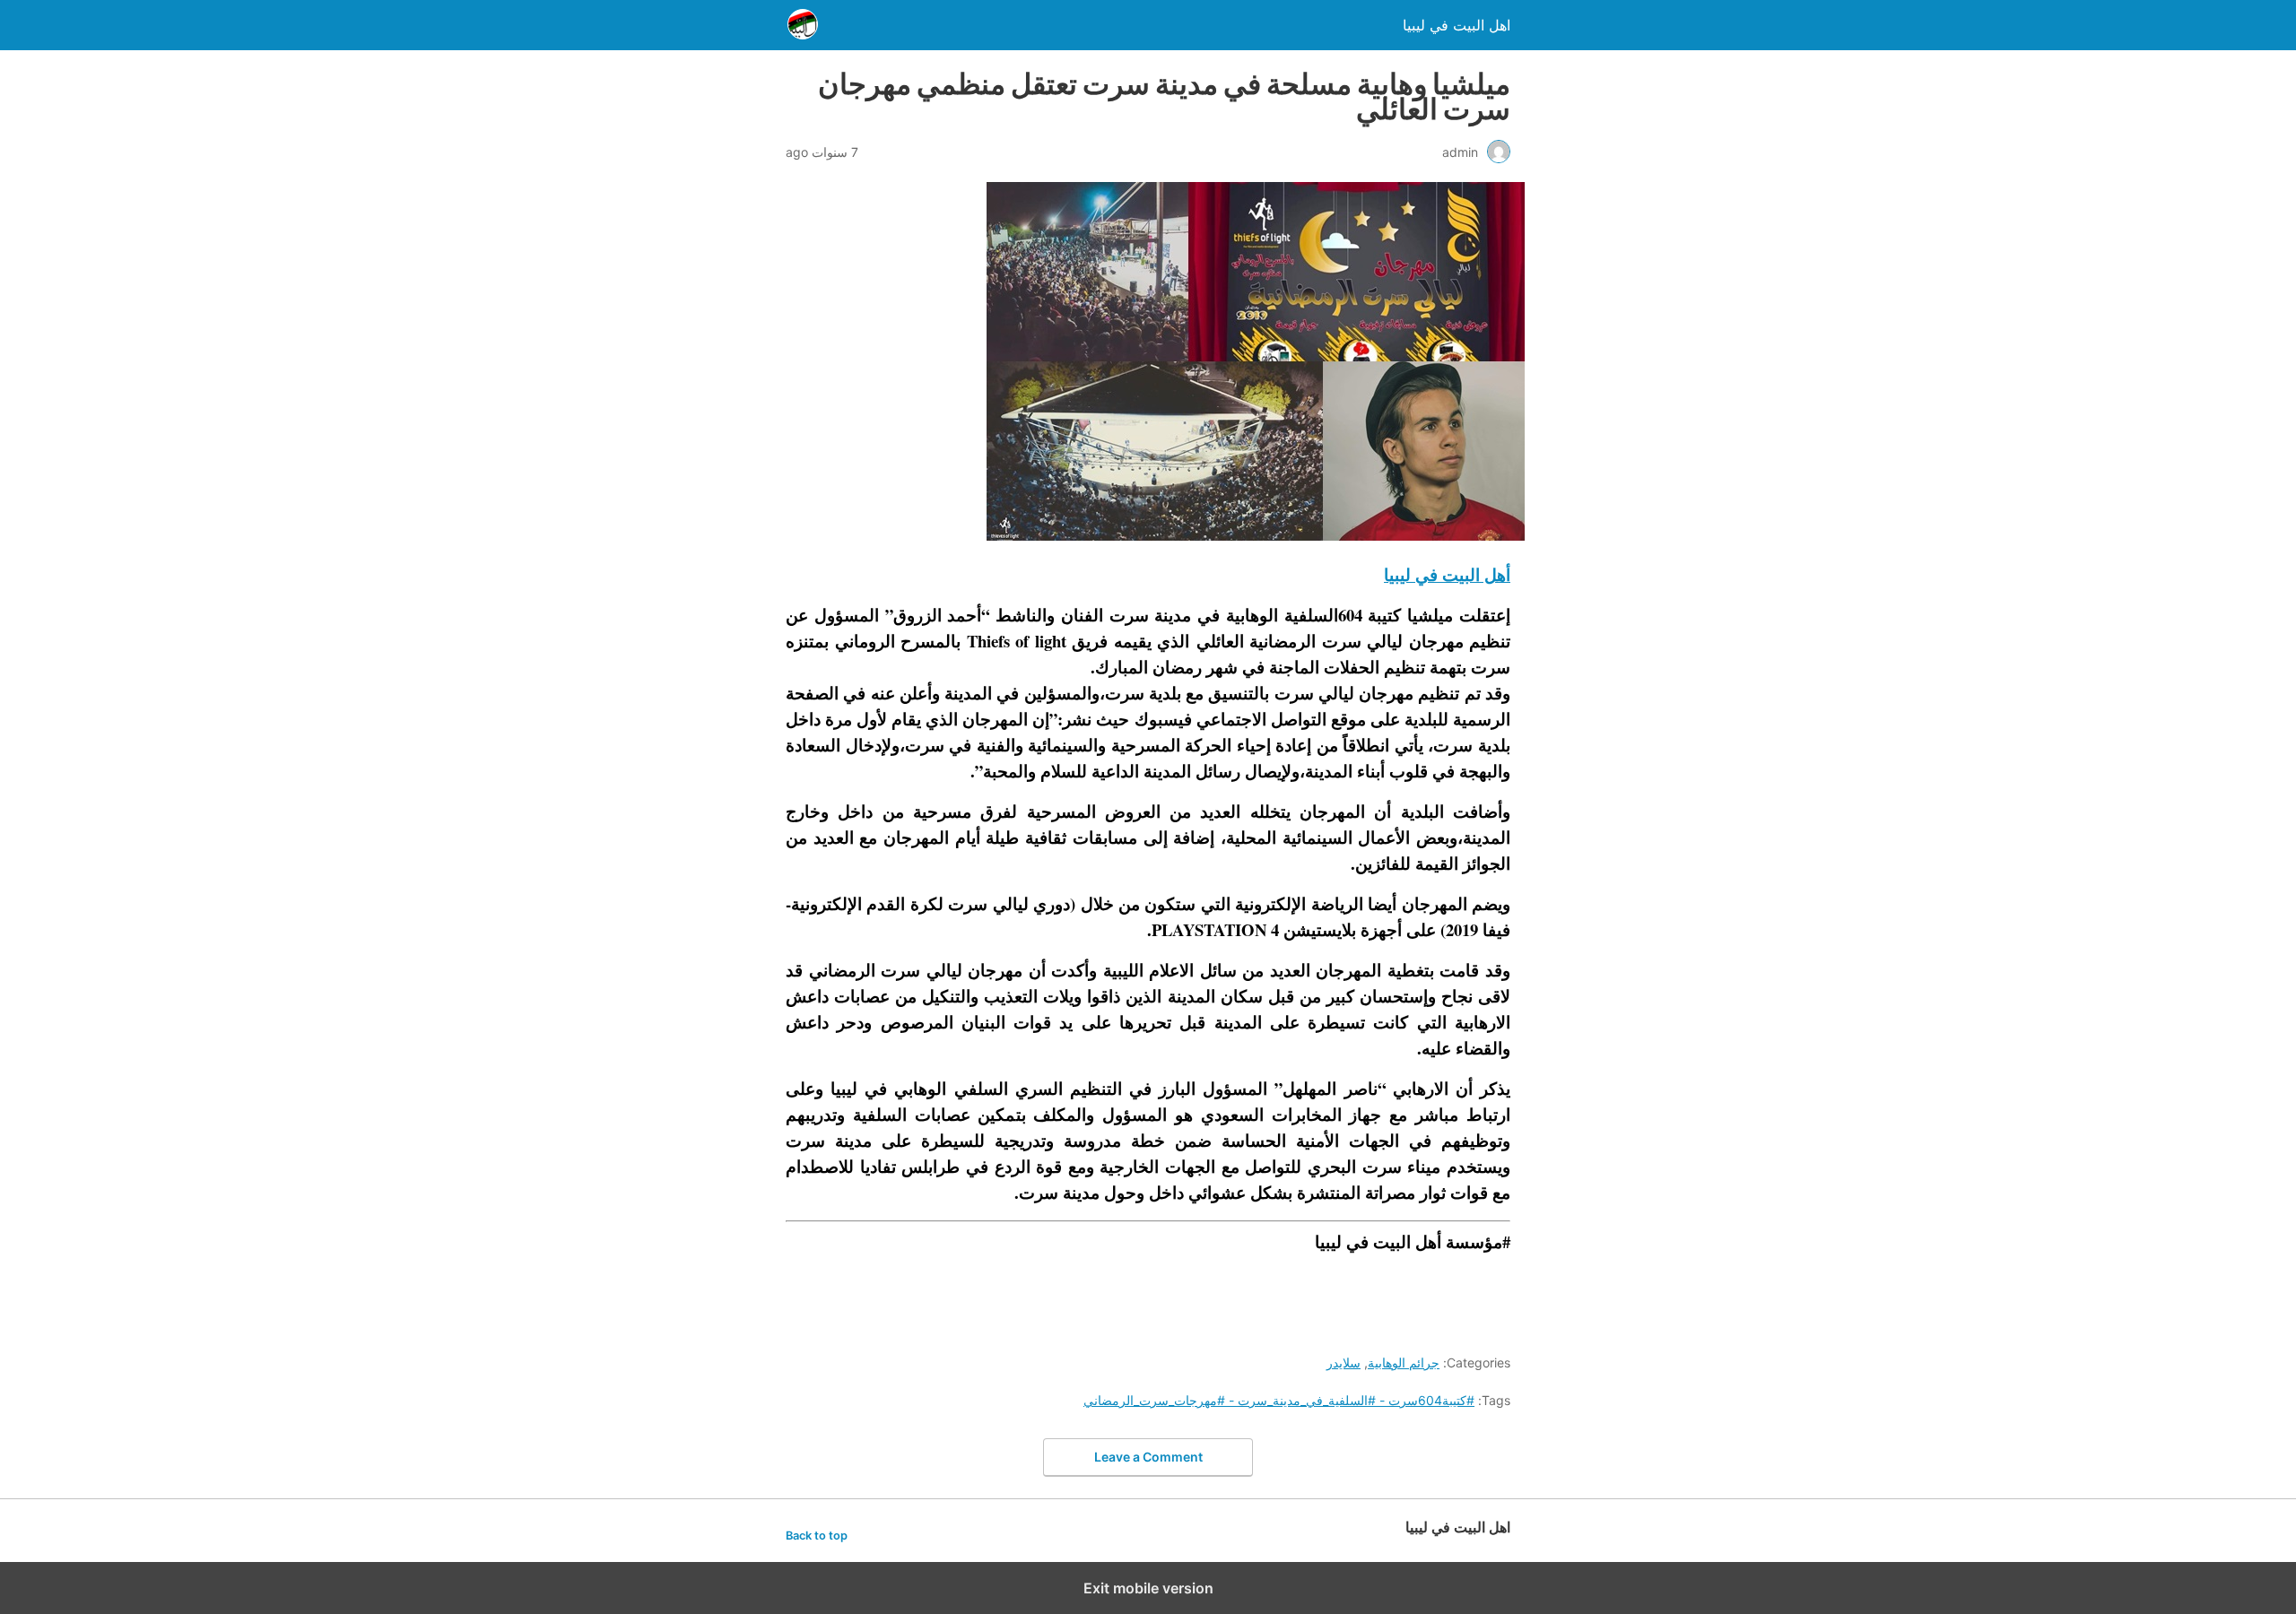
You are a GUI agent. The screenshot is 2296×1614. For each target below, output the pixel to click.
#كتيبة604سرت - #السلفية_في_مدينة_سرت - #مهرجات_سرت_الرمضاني (1279, 1400)
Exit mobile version (1148, 1588)
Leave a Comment (1148, 1457)
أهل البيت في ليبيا (1447, 574)
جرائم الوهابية (1404, 1362)
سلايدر (1344, 1362)
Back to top (817, 1536)
